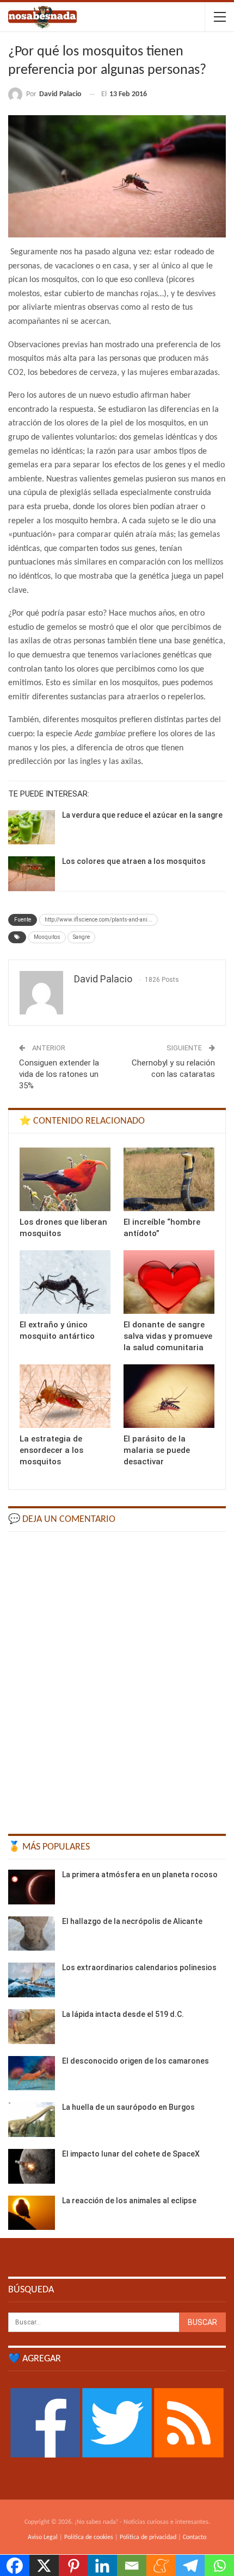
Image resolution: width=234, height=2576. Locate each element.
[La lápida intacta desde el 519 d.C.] (32, 2027)
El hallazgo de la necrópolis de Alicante (132, 1921)
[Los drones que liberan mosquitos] (65, 1179)
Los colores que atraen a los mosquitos (134, 861)
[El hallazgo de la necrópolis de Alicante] (32, 1934)
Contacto (195, 2537)
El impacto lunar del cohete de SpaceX (131, 2154)
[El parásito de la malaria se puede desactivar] (169, 1396)
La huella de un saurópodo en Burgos (128, 2107)
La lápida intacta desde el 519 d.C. (123, 2014)
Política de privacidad (148, 2537)
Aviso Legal (43, 2537)
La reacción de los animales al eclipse (129, 2201)
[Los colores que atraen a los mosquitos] (32, 874)
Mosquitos (47, 937)
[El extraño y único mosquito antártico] (65, 1282)
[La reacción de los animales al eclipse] (32, 2213)
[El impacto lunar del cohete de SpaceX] (32, 2166)
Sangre (81, 937)
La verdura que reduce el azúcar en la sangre (142, 815)
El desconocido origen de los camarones (136, 2061)
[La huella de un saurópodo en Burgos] (32, 2120)
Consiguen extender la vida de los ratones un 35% (59, 1074)
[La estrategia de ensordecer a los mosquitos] (65, 1396)
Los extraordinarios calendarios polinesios (139, 1967)
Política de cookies (89, 2537)
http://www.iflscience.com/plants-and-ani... (98, 920)
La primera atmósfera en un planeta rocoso (140, 1875)
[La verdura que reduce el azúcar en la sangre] (32, 828)
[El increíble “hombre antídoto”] (169, 1179)
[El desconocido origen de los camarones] (32, 2073)
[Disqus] (117, 1678)
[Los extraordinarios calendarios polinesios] (32, 1980)
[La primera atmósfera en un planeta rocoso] (32, 1887)
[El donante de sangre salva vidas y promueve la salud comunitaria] (169, 1282)
